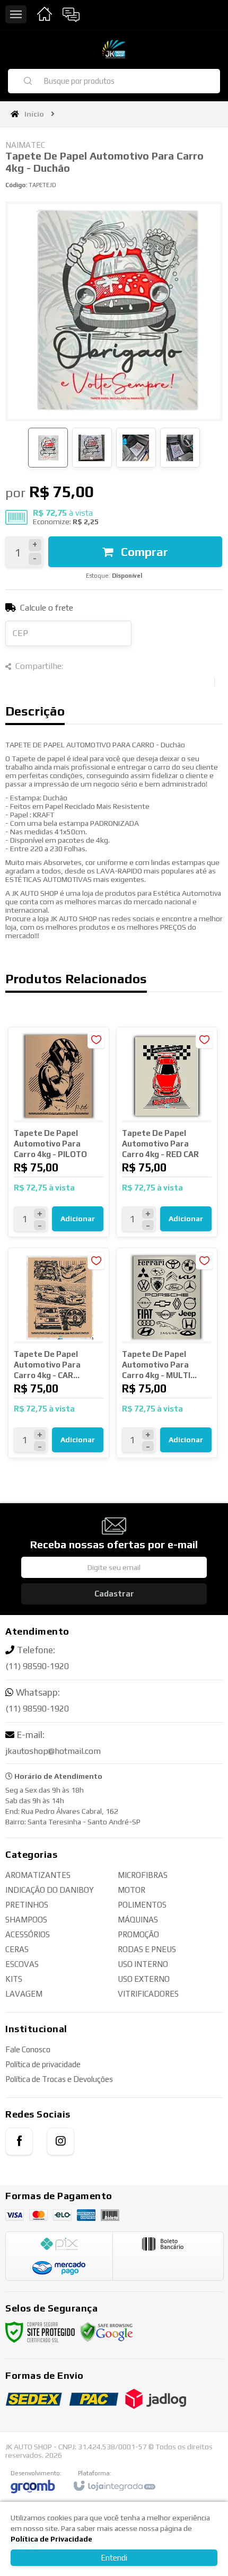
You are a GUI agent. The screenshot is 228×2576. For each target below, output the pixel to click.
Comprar (143, 552)
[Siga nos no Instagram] (60, 2141)
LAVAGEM (24, 1994)
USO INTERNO (143, 1964)
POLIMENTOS (142, 1905)
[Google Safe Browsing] (107, 2331)
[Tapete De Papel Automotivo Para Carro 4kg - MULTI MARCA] (167, 1353)
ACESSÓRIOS (28, 1934)
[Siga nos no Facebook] (19, 2141)
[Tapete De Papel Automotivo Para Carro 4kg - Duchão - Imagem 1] (48, 448)
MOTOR (131, 1890)
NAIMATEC (25, 145)
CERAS (17, 1949)
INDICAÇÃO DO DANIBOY (50, 1890)
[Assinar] (114, 1594)
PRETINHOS (27, 1905)
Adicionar (78, 1219)
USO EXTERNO (144, 1979)
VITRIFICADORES (148, 1994)
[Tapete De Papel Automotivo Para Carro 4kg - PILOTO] (59, 1132)
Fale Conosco (28, 2049)
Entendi (114, 2558)
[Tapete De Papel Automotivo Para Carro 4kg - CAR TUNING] (59, 1353)
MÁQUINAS (138, 1920)
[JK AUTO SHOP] (114, 49)
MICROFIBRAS (143, 1875)
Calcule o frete (47, 608)
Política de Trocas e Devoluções (59, 2079)
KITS (14, 1979)
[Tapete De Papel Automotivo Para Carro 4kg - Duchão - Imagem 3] (136, 448)
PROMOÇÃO (138, 1934)
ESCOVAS (22, 1964)
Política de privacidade (43, 2064)
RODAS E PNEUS (147, 1949)
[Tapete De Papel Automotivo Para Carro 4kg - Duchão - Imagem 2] (92, 448)
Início (34, 114)
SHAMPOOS (26, 1920)
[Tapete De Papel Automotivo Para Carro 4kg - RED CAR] (167, 1132)
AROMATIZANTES (38, 1875)
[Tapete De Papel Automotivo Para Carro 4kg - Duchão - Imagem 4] (180, 448)
